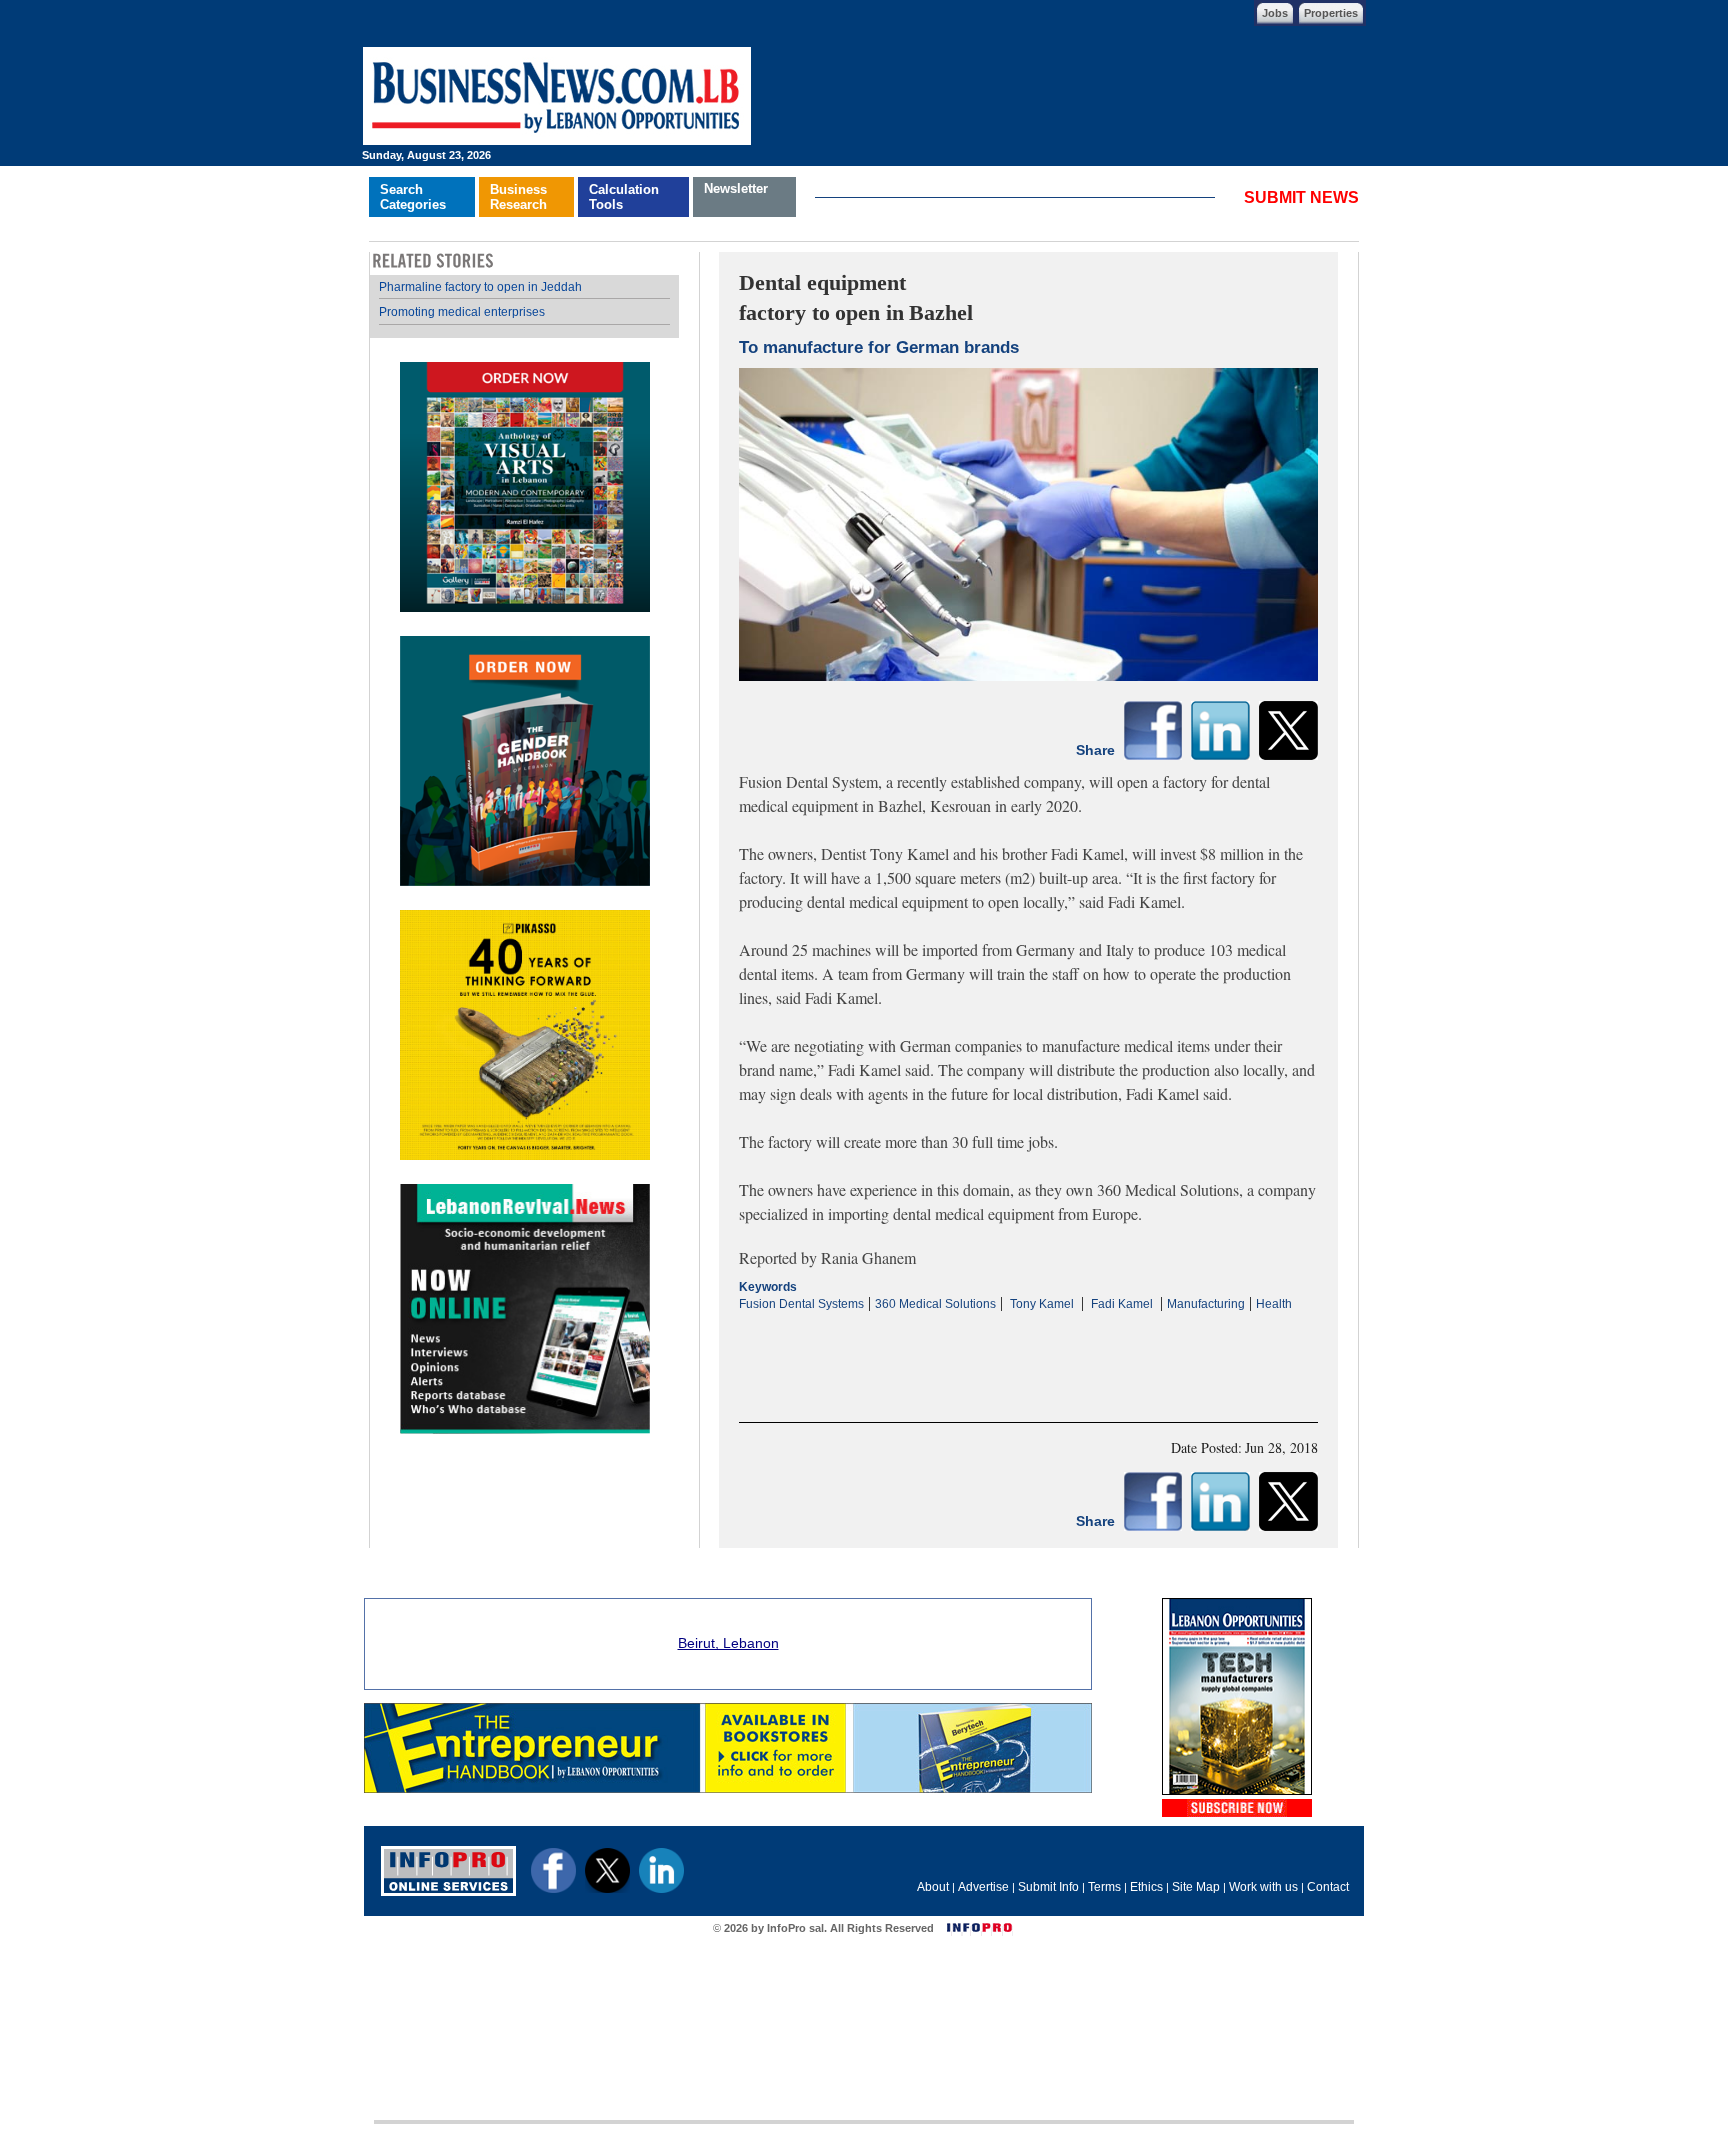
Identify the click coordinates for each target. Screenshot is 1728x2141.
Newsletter (736, 188)
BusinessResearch (518, 197)
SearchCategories (413, 197)
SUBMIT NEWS (1301, 197)
